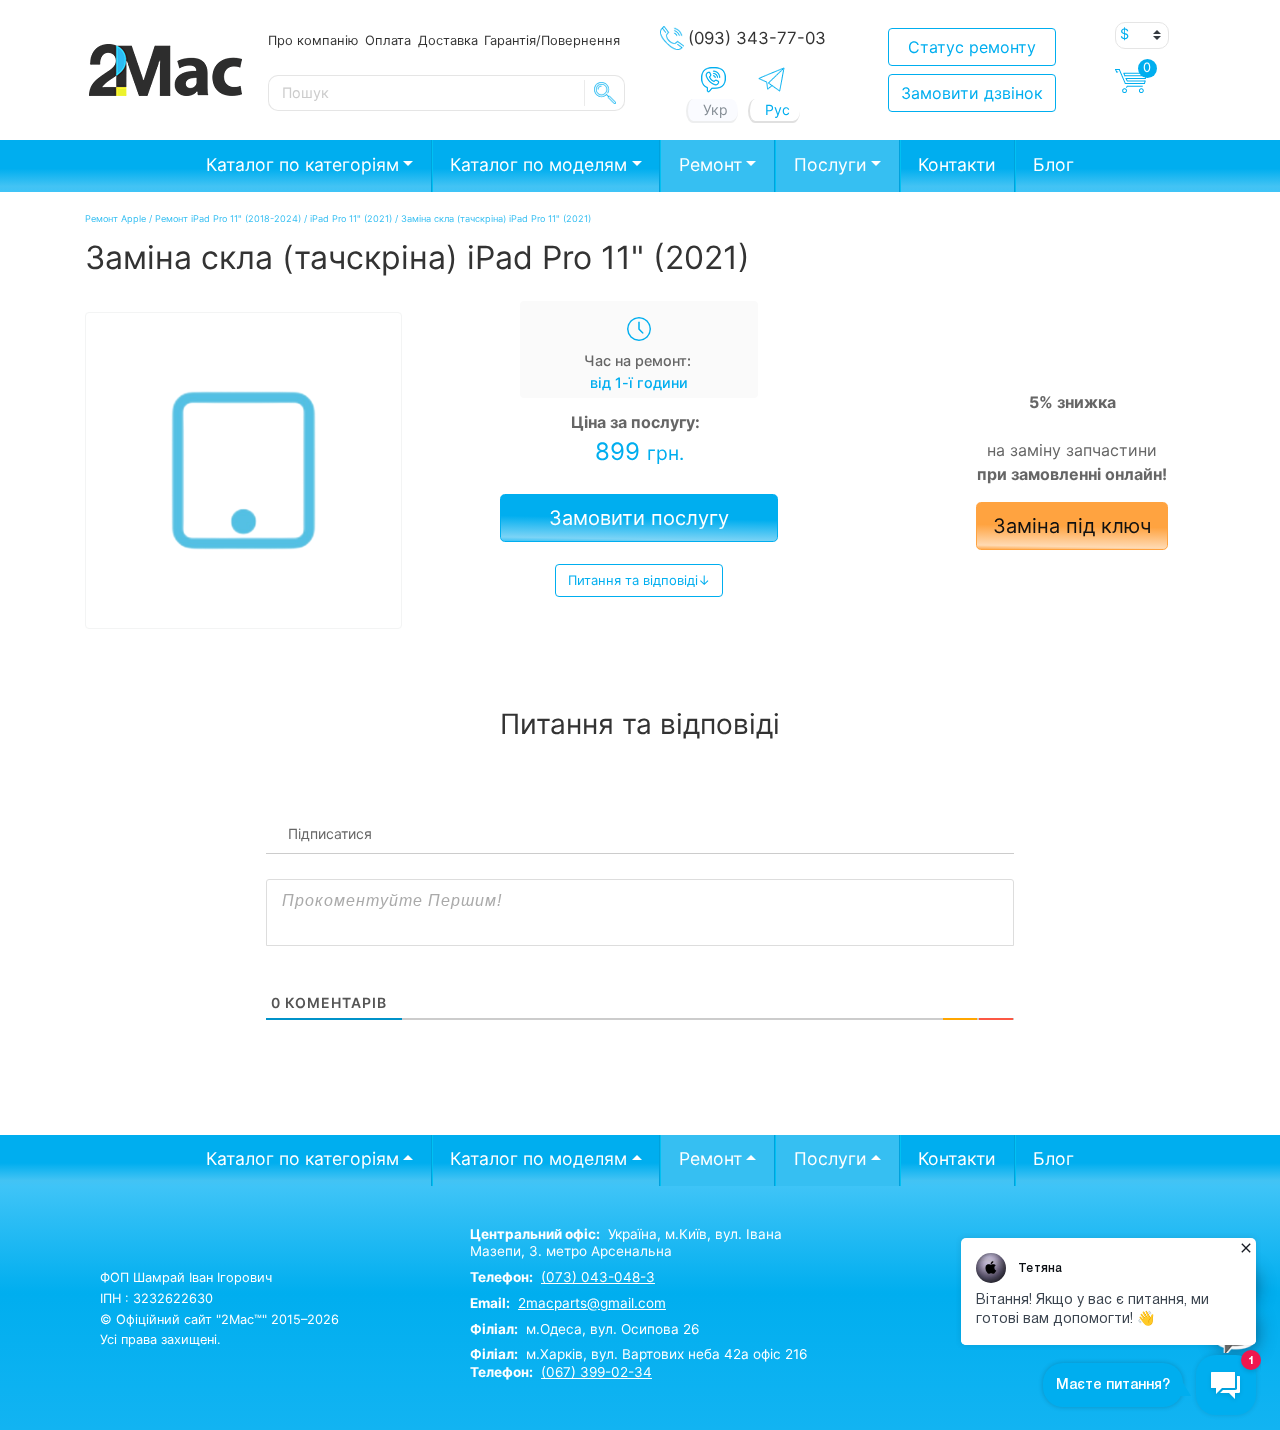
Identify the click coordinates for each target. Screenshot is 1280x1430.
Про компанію (313, 40)
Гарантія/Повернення (552, 40)
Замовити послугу (639, 518)
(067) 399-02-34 (596, 1372)
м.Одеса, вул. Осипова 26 (584, 1329)
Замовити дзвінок (972, 93)
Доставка (448, 40)
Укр (715, 109)
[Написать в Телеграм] (771, 79)
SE (605, 93)
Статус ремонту (972, 47)
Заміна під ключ (1072, 526)
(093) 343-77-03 (757, 38)
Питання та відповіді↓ (639, 580)
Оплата (388, 40)
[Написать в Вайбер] (713, 80)
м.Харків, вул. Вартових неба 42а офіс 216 (638, 1354)
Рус (777, 109)
